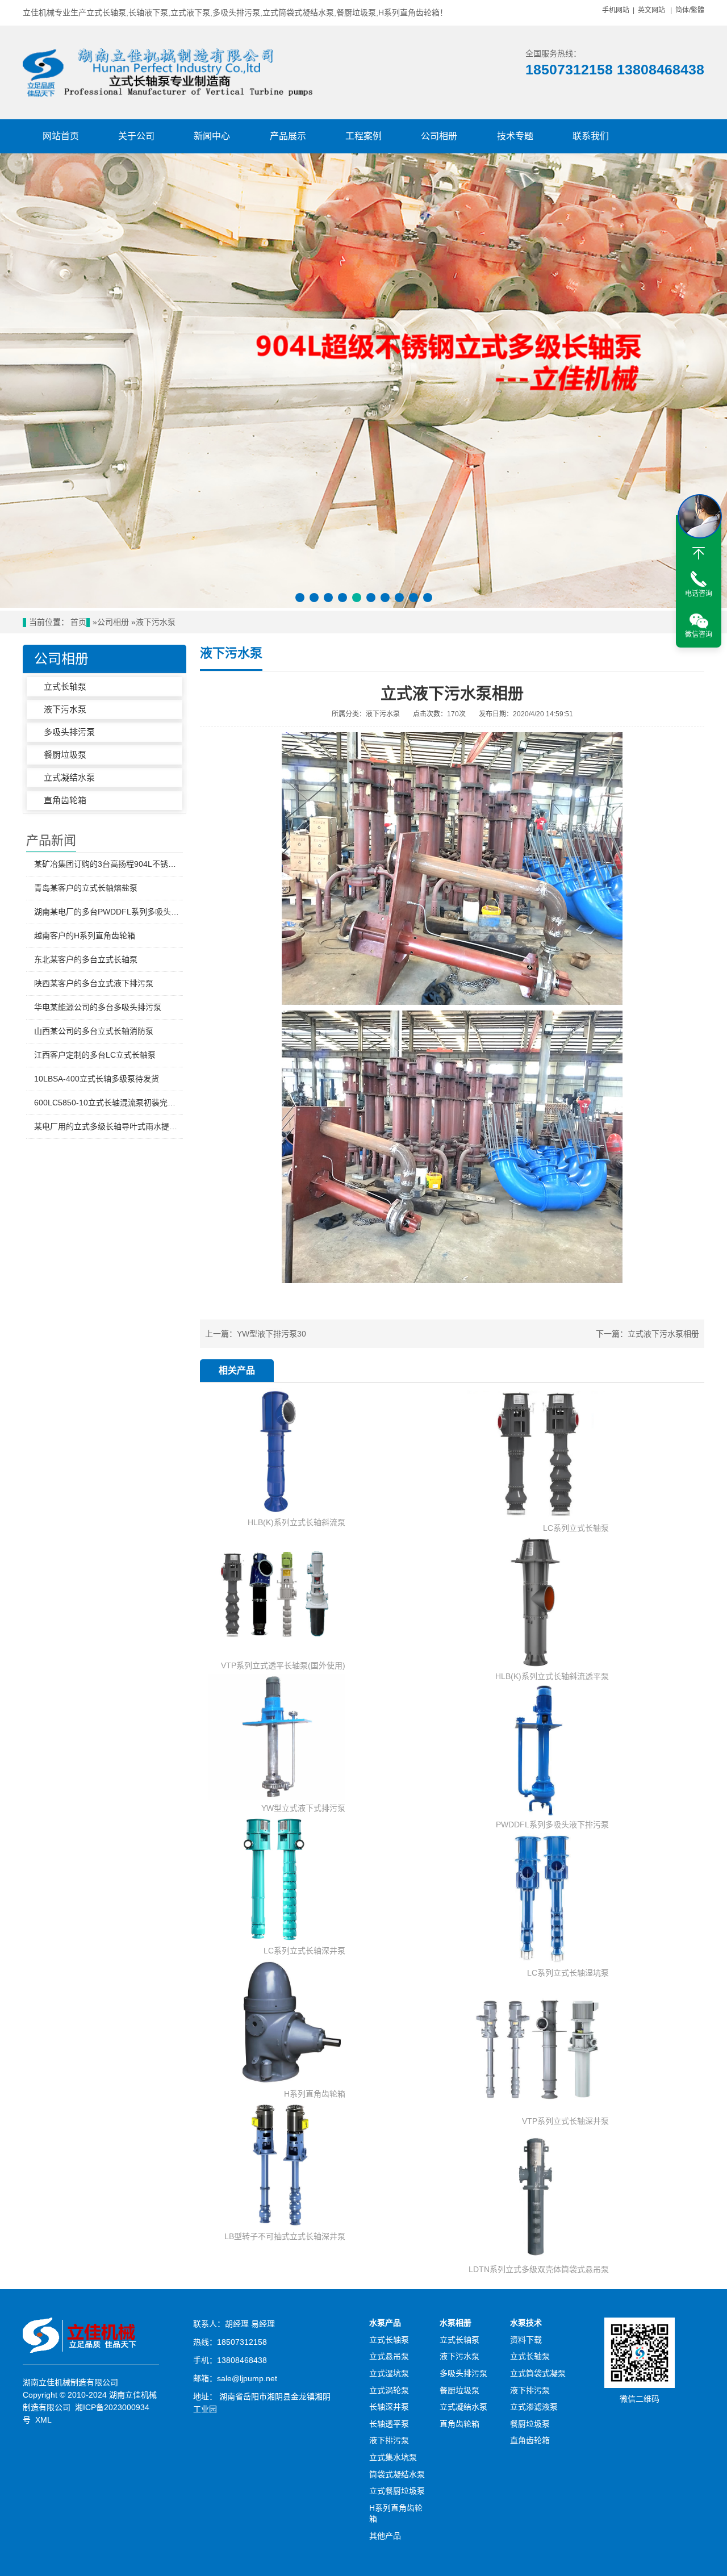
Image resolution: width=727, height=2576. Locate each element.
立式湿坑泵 (389, 2373)
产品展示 (288, 136)
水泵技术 (526, 2323)
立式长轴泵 (65, 686)
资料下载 (526, 2340)
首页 (78, 622)
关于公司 (136, 136)
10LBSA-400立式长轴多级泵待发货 (97, 1079)
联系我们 (591, 136)
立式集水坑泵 (393, 2457)
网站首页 (61, 136)
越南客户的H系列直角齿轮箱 (85, 936)
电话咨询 (699, 594)
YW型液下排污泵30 (271, 1334)
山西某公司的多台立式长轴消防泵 (94, 1031)
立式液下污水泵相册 (663, 1334)
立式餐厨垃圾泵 (397, 2491)
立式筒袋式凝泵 (538, 2373)
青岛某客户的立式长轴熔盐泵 (86, 888)
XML (43, 2420)
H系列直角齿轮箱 (396, 2514)
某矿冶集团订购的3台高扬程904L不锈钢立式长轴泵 (108, 864)
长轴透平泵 (389, 2424)
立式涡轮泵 (389, 2390)
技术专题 (515, 136)
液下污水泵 (156, 622)
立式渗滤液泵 (534, 2407)
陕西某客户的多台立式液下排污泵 (94, 983)
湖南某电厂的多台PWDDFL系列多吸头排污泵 (108, 912)
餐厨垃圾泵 (65, 755)
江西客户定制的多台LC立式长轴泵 (95, 1055)
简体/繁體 (690, 10)
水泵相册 (456, 2323)
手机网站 (616, 10)
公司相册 (439, 136)
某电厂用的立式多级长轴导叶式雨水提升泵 (108, 1126)
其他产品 (385, 2536)
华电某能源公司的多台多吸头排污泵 (98, 1007)
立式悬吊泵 (389, 2356)
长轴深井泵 (389, 2407)
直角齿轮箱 (65, 800)
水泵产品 (385, 2323)
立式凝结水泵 (69, 777)
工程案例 (363, 136)
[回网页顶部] (699, 553)
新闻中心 (212, 136)
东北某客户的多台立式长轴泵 (86, 959)
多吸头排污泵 (69, 732)
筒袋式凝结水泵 (397, 2474)
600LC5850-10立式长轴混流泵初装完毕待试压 (108, 1103)
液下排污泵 (389, 2440)
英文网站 (651, 10)
